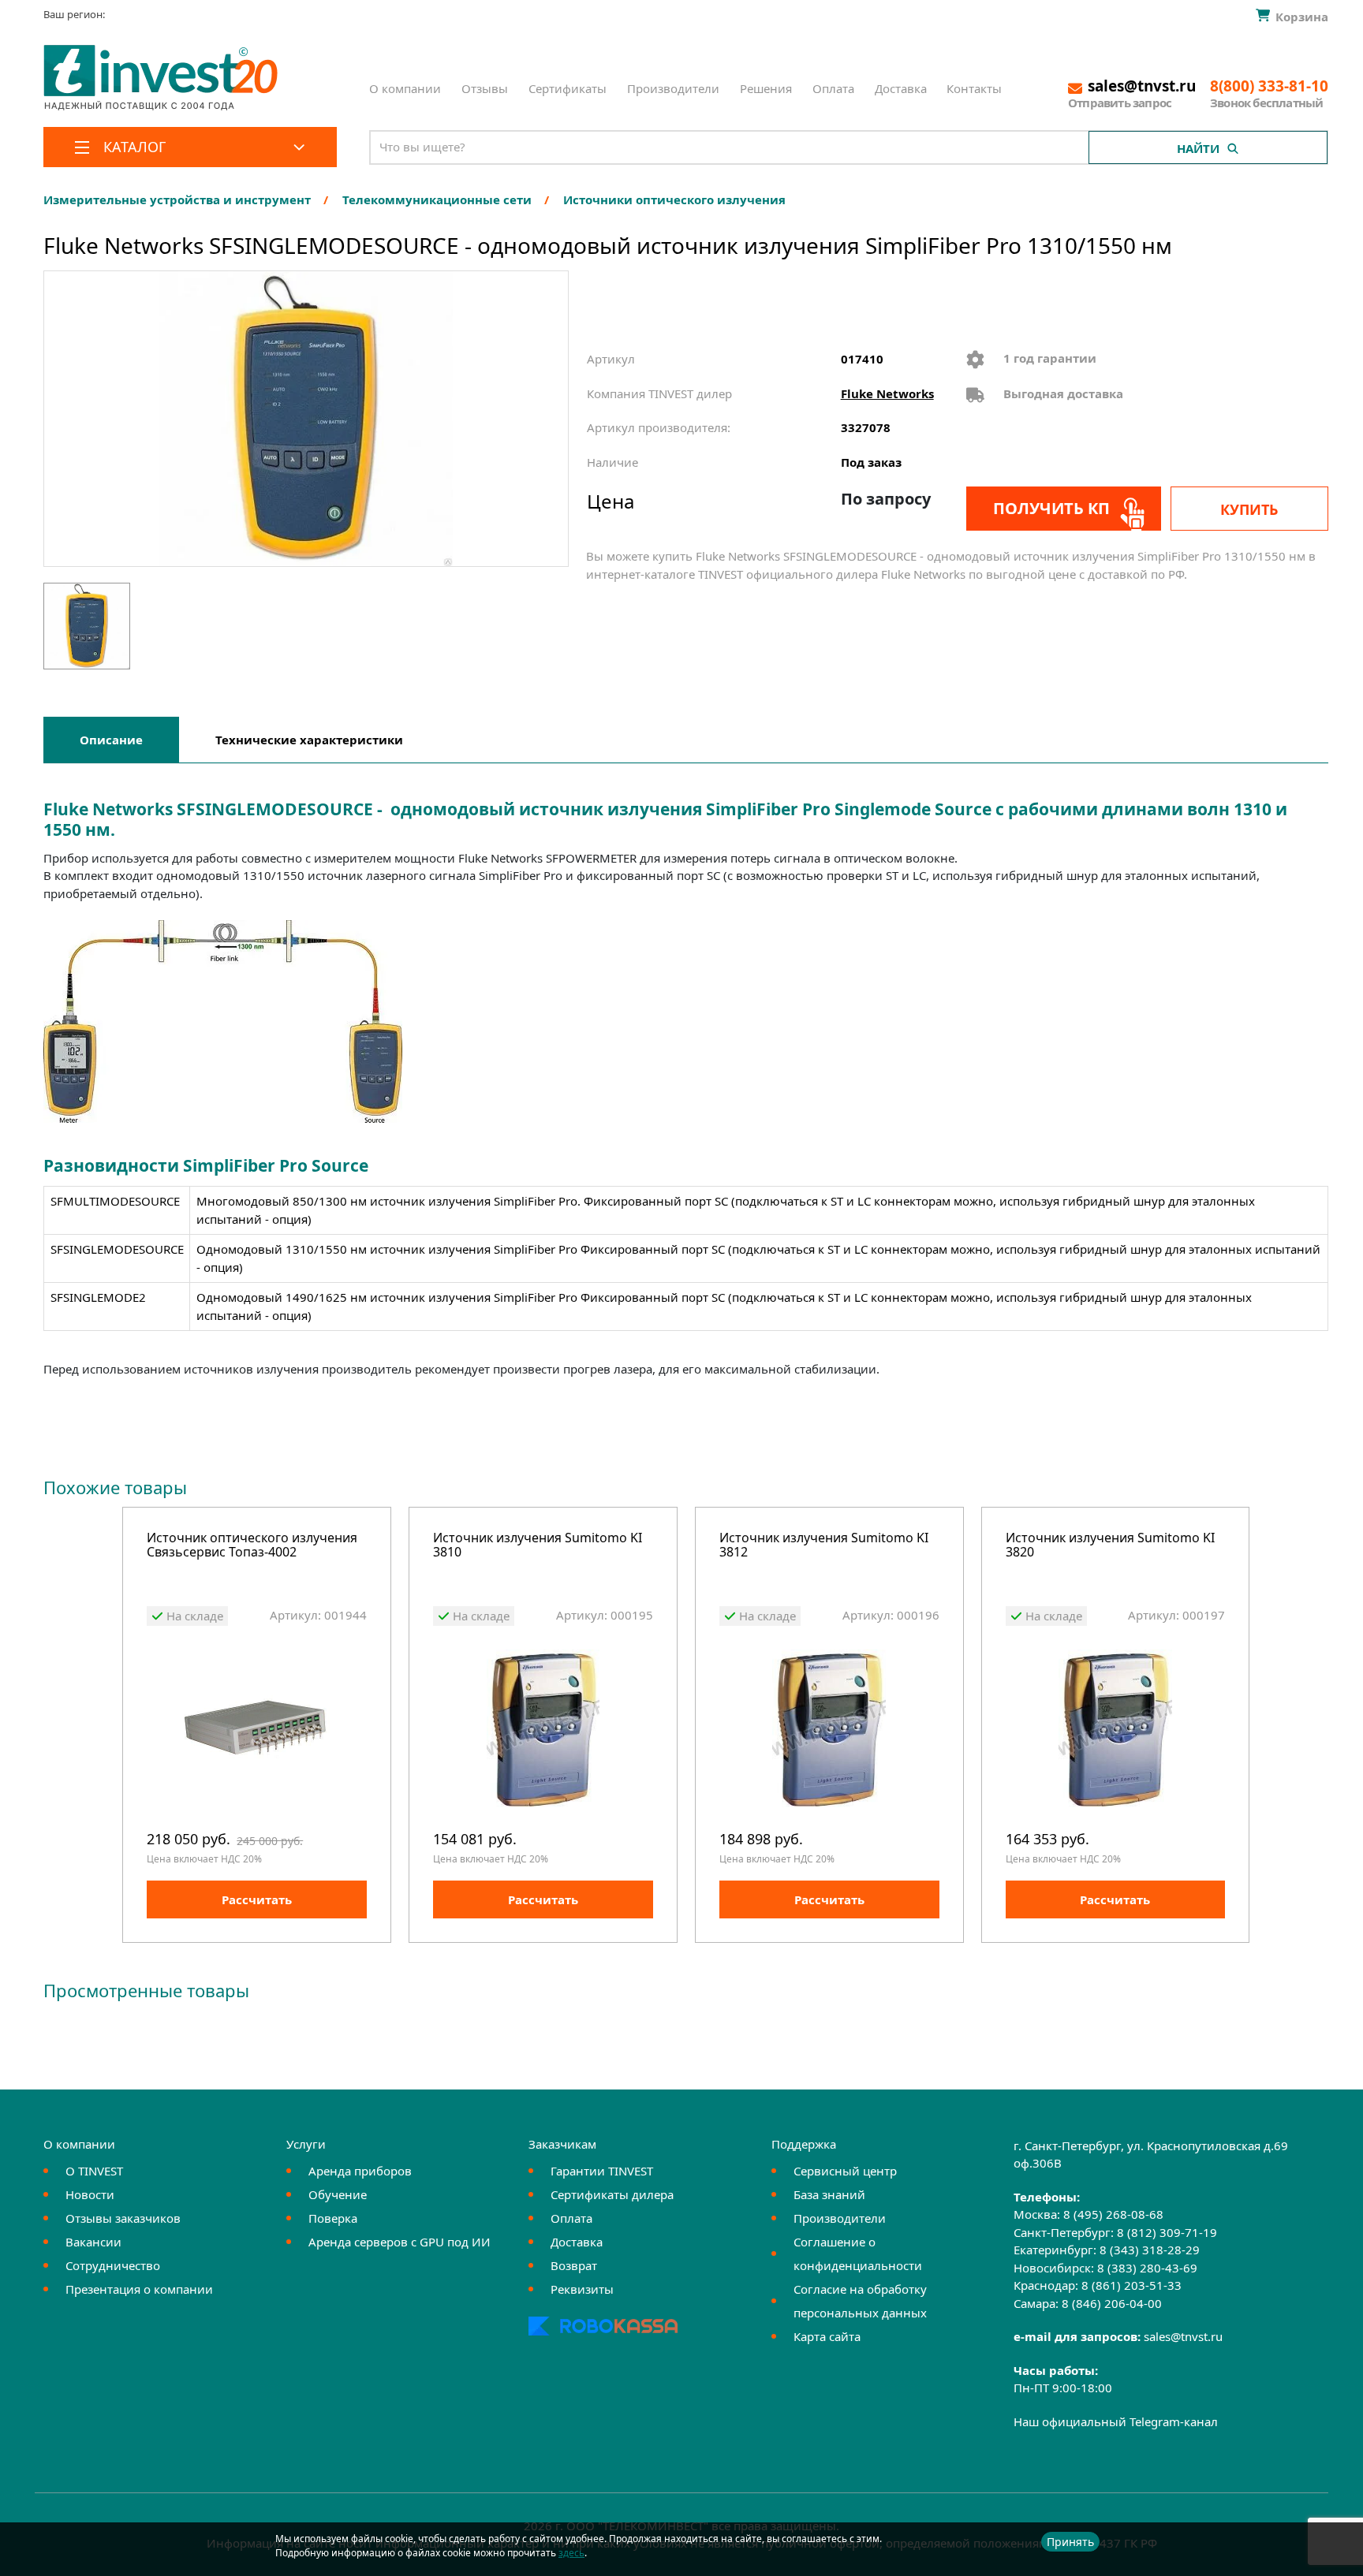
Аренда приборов (360, 2171)
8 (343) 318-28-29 (1150, 2250)
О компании (405, 88)
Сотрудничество (113, 2265)
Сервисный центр (845, 2171)
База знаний (829, 2194)
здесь (571, 2553)
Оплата (833, 88)
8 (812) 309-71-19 (1167, 2232)
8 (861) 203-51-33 (1131, 2285)
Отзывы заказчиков (123, 2218)
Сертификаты (568, 88)
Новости (90, 2194)
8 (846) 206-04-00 (1112, 2303)
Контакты (974, 88)
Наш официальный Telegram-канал (1116, 2421)
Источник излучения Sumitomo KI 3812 (824, 1546)
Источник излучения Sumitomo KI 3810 (538, 1546)
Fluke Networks (887, 393)
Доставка (901, 88)
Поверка (333, 2218)
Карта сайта (827, 2336)
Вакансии (93, 2242)
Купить (1249, 509)
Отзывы (485, 88)
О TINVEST (94, 2171)
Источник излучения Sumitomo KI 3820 (1110, 1546)
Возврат (574, 2265)
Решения (766, 88)
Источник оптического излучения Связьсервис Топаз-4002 (252, 1546)
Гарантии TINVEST (602, 2171)
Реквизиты (582, 2289)
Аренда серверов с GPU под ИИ (400, 2242)
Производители (673, 88)
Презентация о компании (139, 2289)
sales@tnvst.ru (1183, 2336)
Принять (1070, 2542)
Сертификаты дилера (612, 2194)
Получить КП (1051, 508)
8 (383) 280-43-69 (1147, 2268)
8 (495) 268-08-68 (1113, 2214)
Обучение (338, 2194)
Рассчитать (257, 1899)
